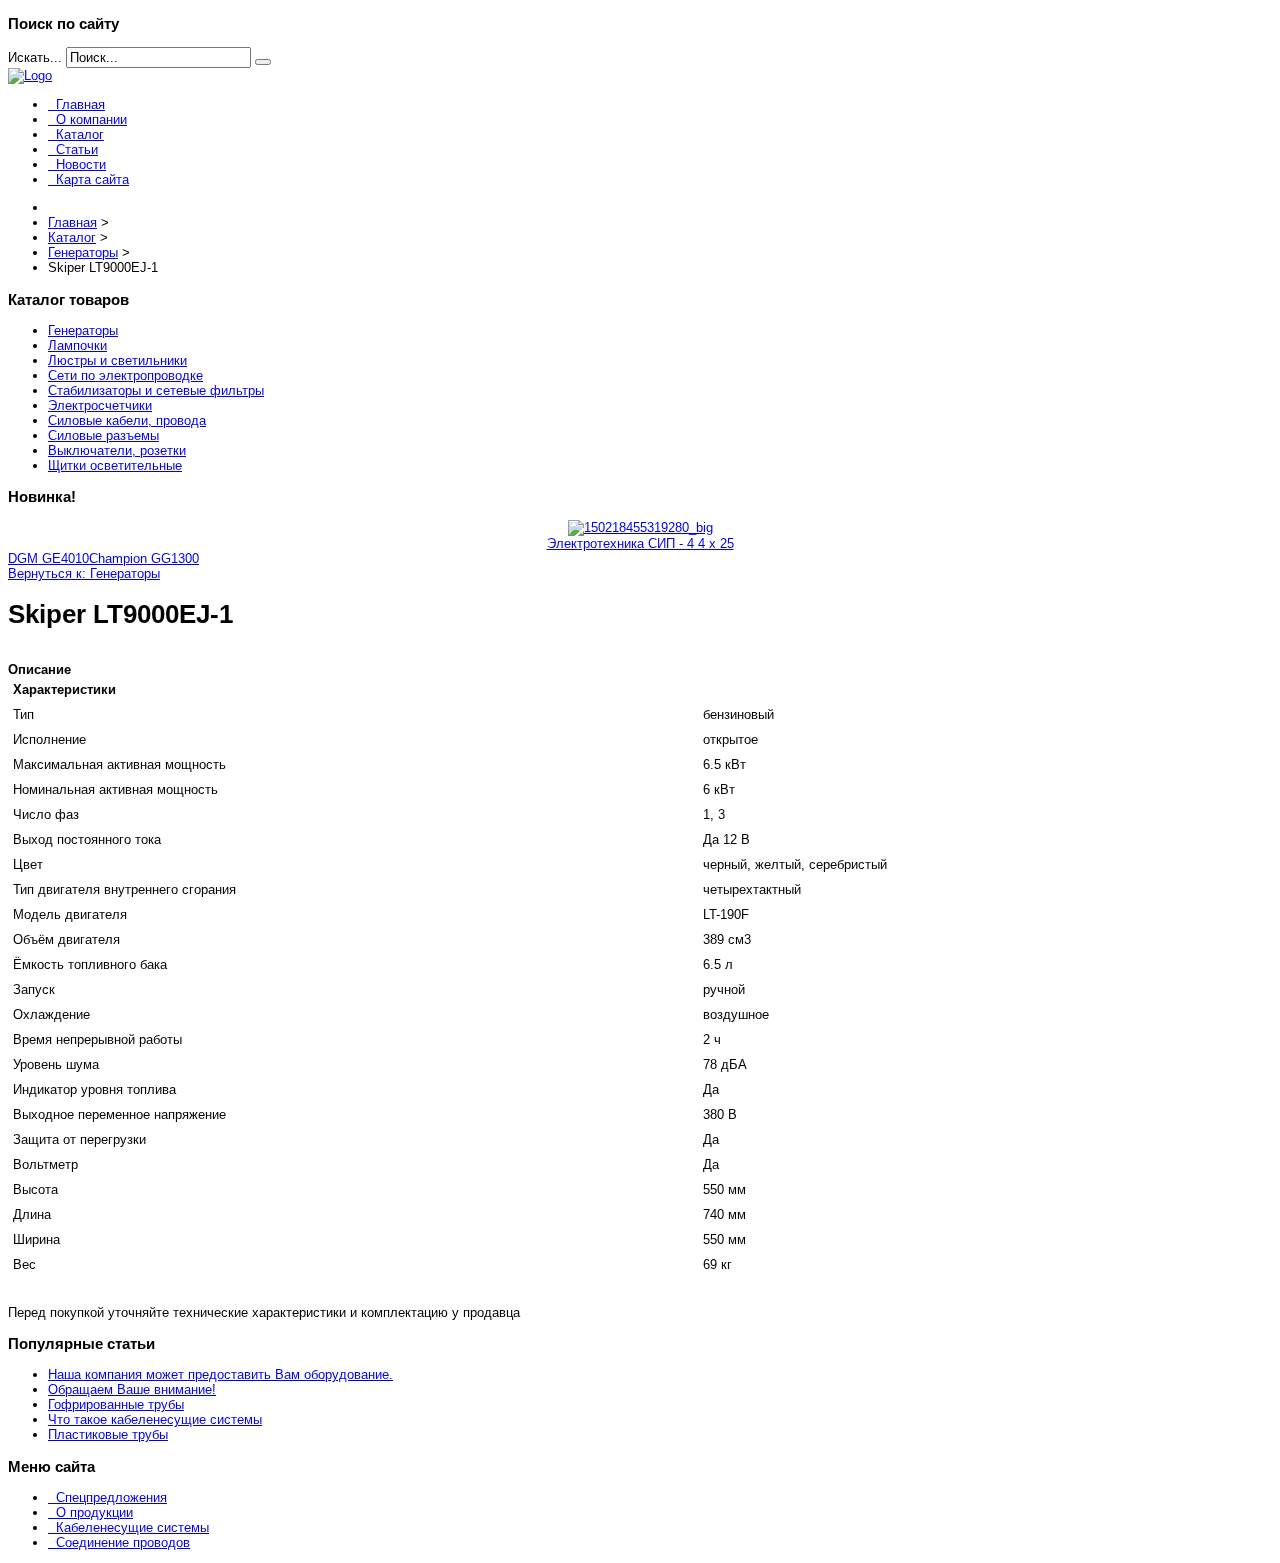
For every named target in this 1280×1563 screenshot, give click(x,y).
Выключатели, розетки (117, 450)
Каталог (80, 134)
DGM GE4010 (48, 558)
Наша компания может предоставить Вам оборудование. (220, 1374)
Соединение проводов (123, 1542)
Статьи (77, 149)
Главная (80, 104)
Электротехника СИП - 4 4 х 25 (640, 543)
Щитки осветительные (115, 465)
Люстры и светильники (117, 360)
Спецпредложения (111, 1497)
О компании (91, 119)
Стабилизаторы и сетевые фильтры (156, 390)
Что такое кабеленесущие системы (155, 1419)
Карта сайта (92, 179)
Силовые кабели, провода (127, 420)
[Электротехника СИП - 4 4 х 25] (640, 527)
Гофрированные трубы (116, 1404)
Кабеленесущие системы (132, 1527)
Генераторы (83, 330)
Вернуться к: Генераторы (84, 573)
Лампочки (77, 345)
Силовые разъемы (103, 435)
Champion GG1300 (144, 558)
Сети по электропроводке (125, 375)
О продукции (94, 1512)
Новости (81, 164)
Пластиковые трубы (108, 1434)
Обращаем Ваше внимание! (132, 1389)
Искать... (35, 57)
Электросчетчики (100, 405)
